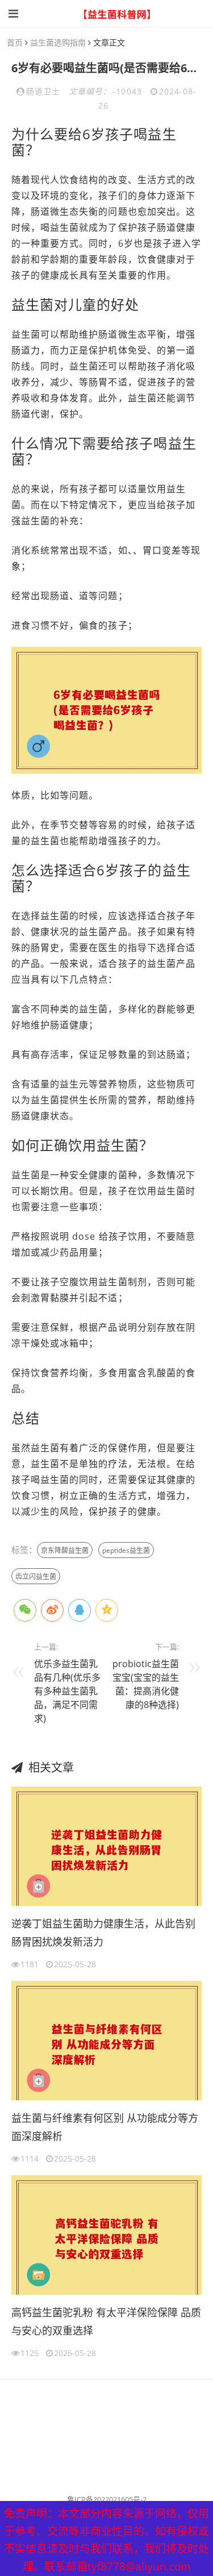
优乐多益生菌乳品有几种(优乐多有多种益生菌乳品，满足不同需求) (67, 1691)
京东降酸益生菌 (65, 1550)
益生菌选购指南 (58, 42)
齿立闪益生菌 (36, 1576)
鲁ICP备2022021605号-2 (107, 2499)
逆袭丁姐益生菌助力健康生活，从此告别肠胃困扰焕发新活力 (103, 1933)
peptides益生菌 (126, 1550)
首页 (15, 42)
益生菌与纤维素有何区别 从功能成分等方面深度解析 (105, 2127)
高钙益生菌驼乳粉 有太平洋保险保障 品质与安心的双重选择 (106, 2321)
